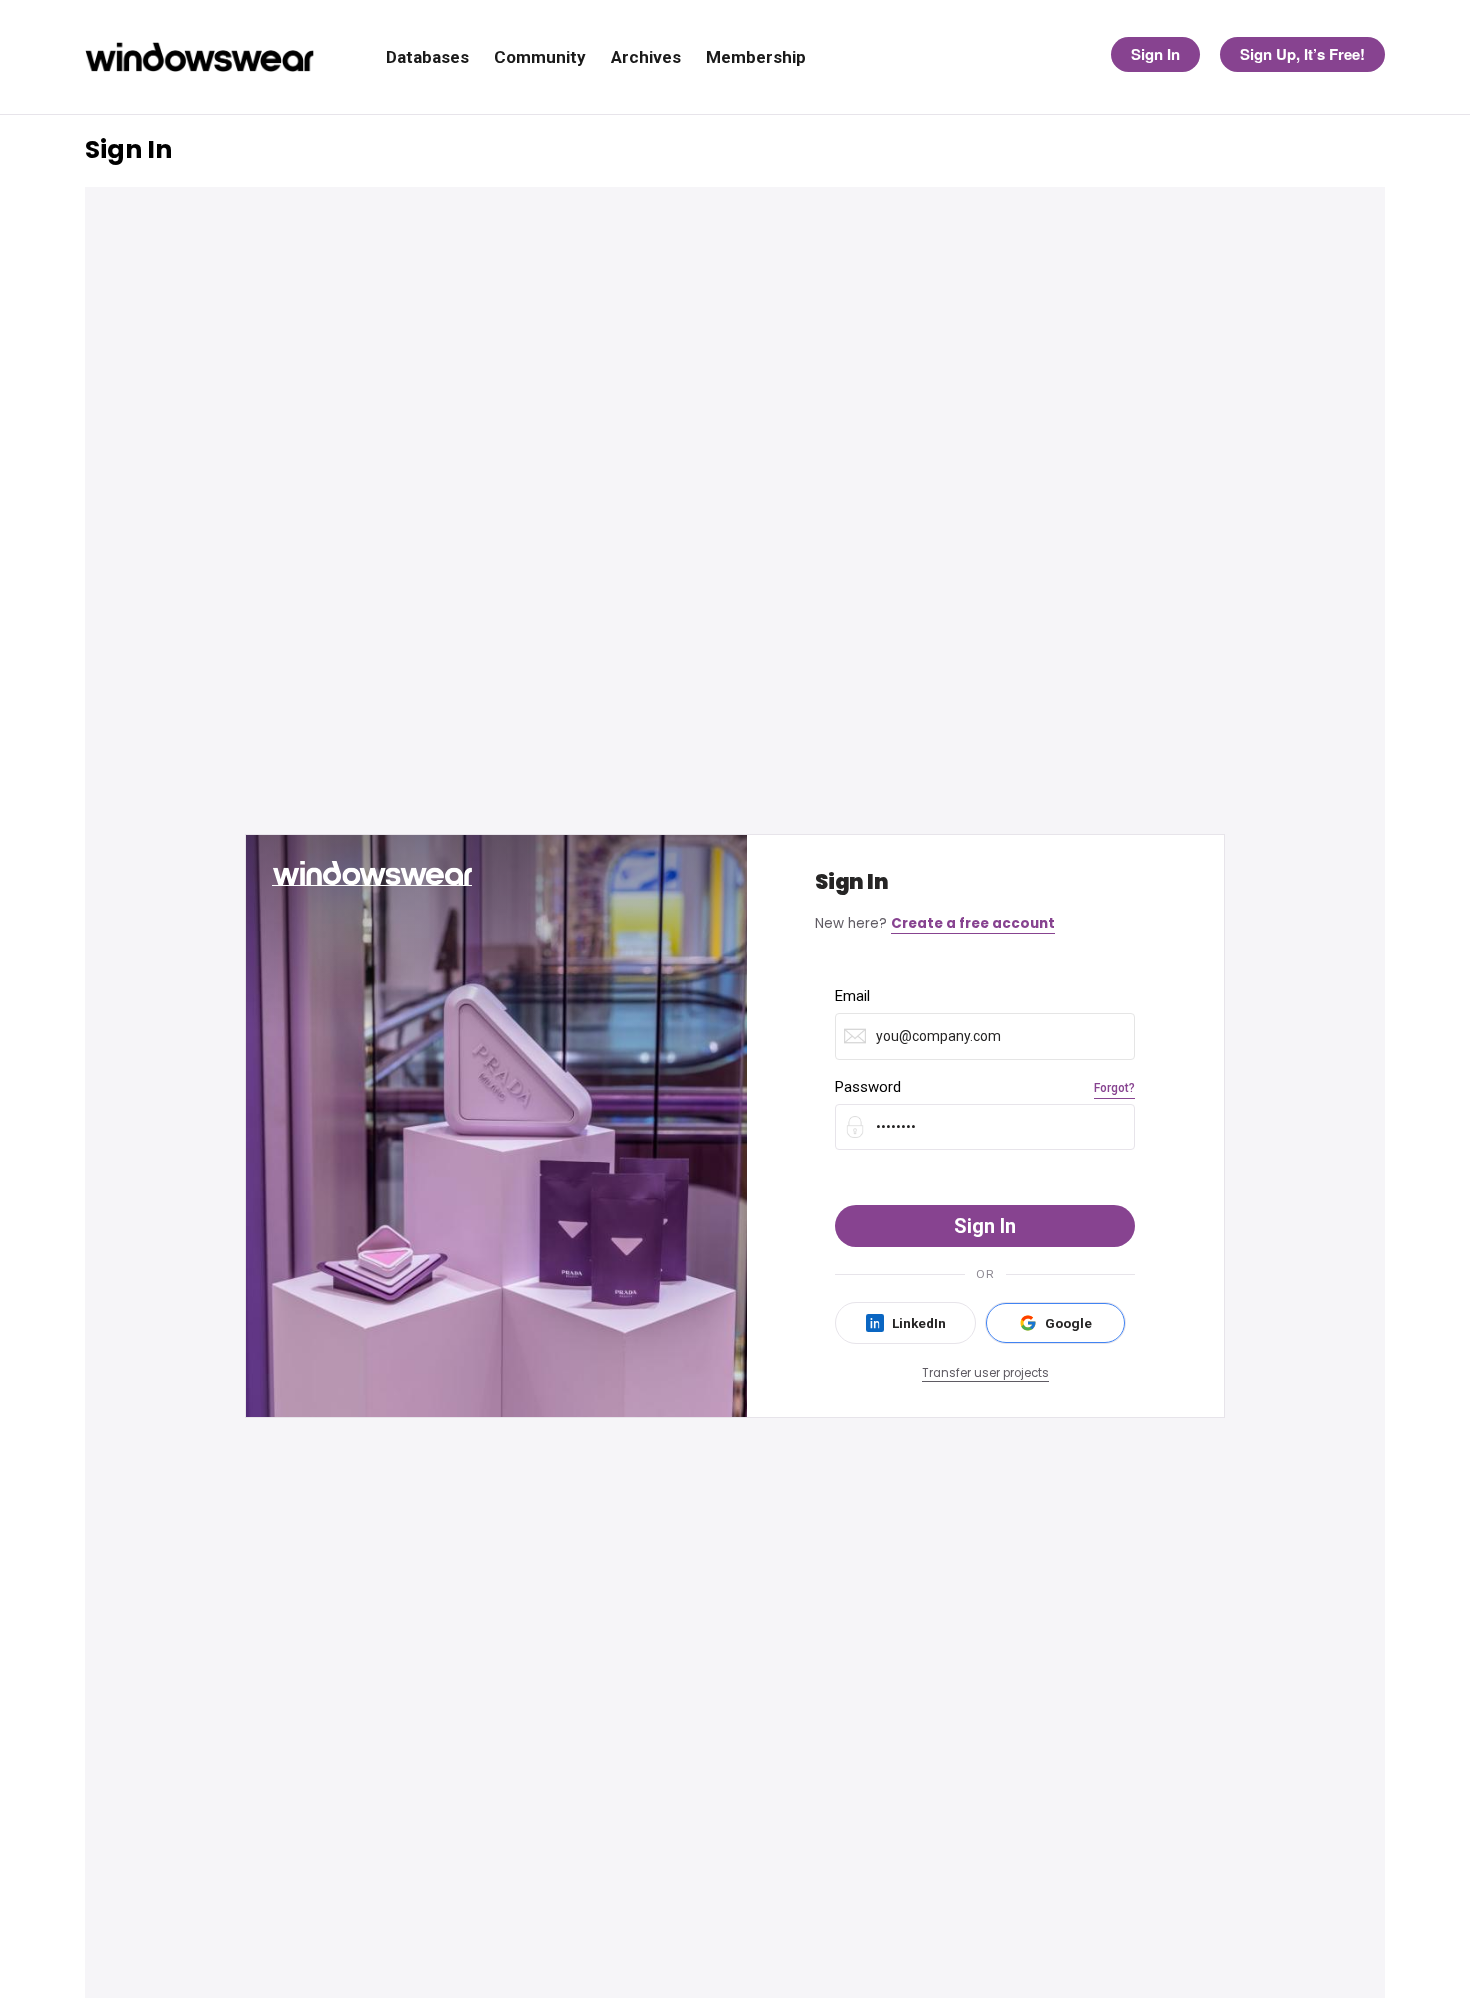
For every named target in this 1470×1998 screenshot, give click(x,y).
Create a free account (973, 923)
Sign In (1155, 54)
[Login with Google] (1055, 1323)
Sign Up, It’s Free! (1302, 54)
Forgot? (1114, 1088)
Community (540, 57)
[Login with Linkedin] (905, 1323)
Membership (756, 57)
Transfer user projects (985, 1373)
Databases (427, 57)
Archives (646, 57)
